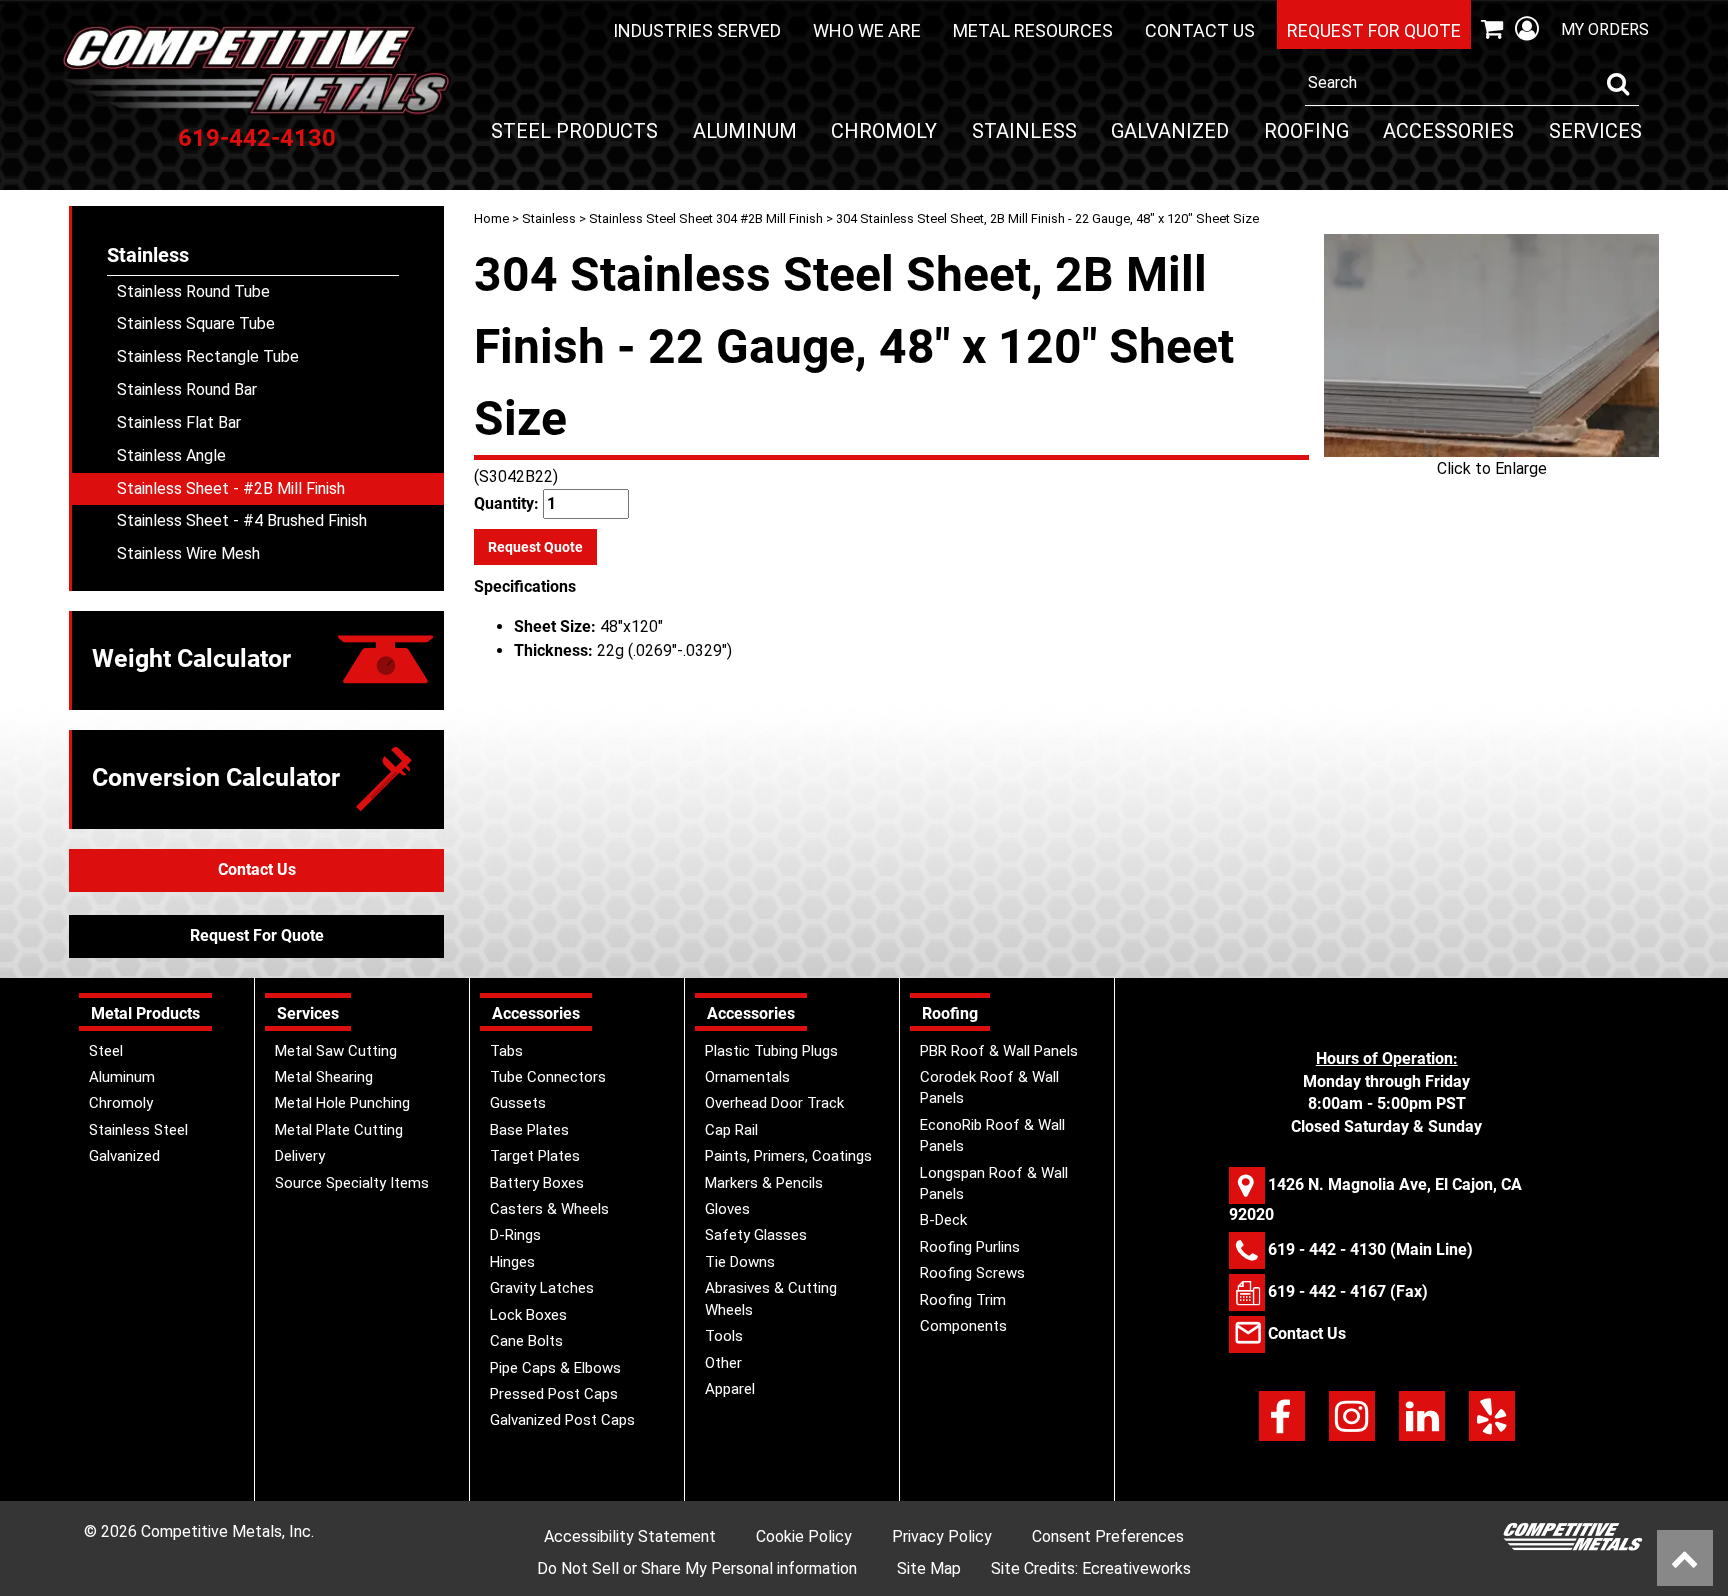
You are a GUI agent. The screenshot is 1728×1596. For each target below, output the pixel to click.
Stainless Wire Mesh (188, 553)
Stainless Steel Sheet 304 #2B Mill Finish (706, 218)
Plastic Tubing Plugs (771, 1051)
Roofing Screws (972, 1273)
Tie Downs (740, 1262)
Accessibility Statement (630, 1536)
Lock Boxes (528, 1315)
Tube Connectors (548, 1077)
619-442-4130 (257, 138)
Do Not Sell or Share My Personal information (697, 1568)
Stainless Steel (138, 1130)
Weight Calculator (191, 658)
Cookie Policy (804, 1536)
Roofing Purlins (970, 1247)
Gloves (727, 1209)
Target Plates (535, 1156)
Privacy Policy (942, 1536)
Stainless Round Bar (187, 389)
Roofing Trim (963, 1300)
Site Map (929, 1568)
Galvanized (1170, 131)
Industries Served (697, 30)
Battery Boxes (537, 1183)
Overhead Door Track (774, 1103)
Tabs (506, 1051)
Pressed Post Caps (554, 1394)
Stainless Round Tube (193, 291)
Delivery (300, 1156)
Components (963, 1326)
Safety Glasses (756, 1235)
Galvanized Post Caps (562, 1420)
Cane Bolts (526, 1341)
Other (723, 1363)
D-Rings (515, 1235)
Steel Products (574, 131)
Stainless (1024, 131)
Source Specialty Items (352, 1183)
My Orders (1605, 29)
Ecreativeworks (1136, 1568)
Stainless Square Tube (196, 323)
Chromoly (884, 131)
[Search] (1618, 84)
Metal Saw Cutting (336, 1051)
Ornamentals (747, 1077)
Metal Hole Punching (342, 1103)
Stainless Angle (171, 455)
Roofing (1306, 131)
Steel (106, 1051)
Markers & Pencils (764, 1183)
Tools (724, 1336)
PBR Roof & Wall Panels (999, 1051)
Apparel (730, 1389)
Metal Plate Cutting (339, 1130)
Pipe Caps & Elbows (555, 1368)
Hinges (512, 1262)
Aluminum (745, 131)
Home (491, 218)
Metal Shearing (324, 1077)
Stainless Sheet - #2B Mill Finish (231, 488)
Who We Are (867, 30)
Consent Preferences (1108, 1536)
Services (1595, 131)
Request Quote (535, 547)
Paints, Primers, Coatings (788, 1156)
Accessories (1448, 131)
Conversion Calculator (216, 777)
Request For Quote (257, 935)
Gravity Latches (542, 1288)
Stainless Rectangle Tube (208, 356)
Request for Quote (1374, 30)
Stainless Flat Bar (179, 422)
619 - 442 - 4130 (1327, 1248)
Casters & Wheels (549, 1209)
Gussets (518, 1103)
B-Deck (943, 1220)
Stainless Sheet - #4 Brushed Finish (242, 520)
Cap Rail (731, 1130)
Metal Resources (1033, 30)
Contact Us (1200, 30)
